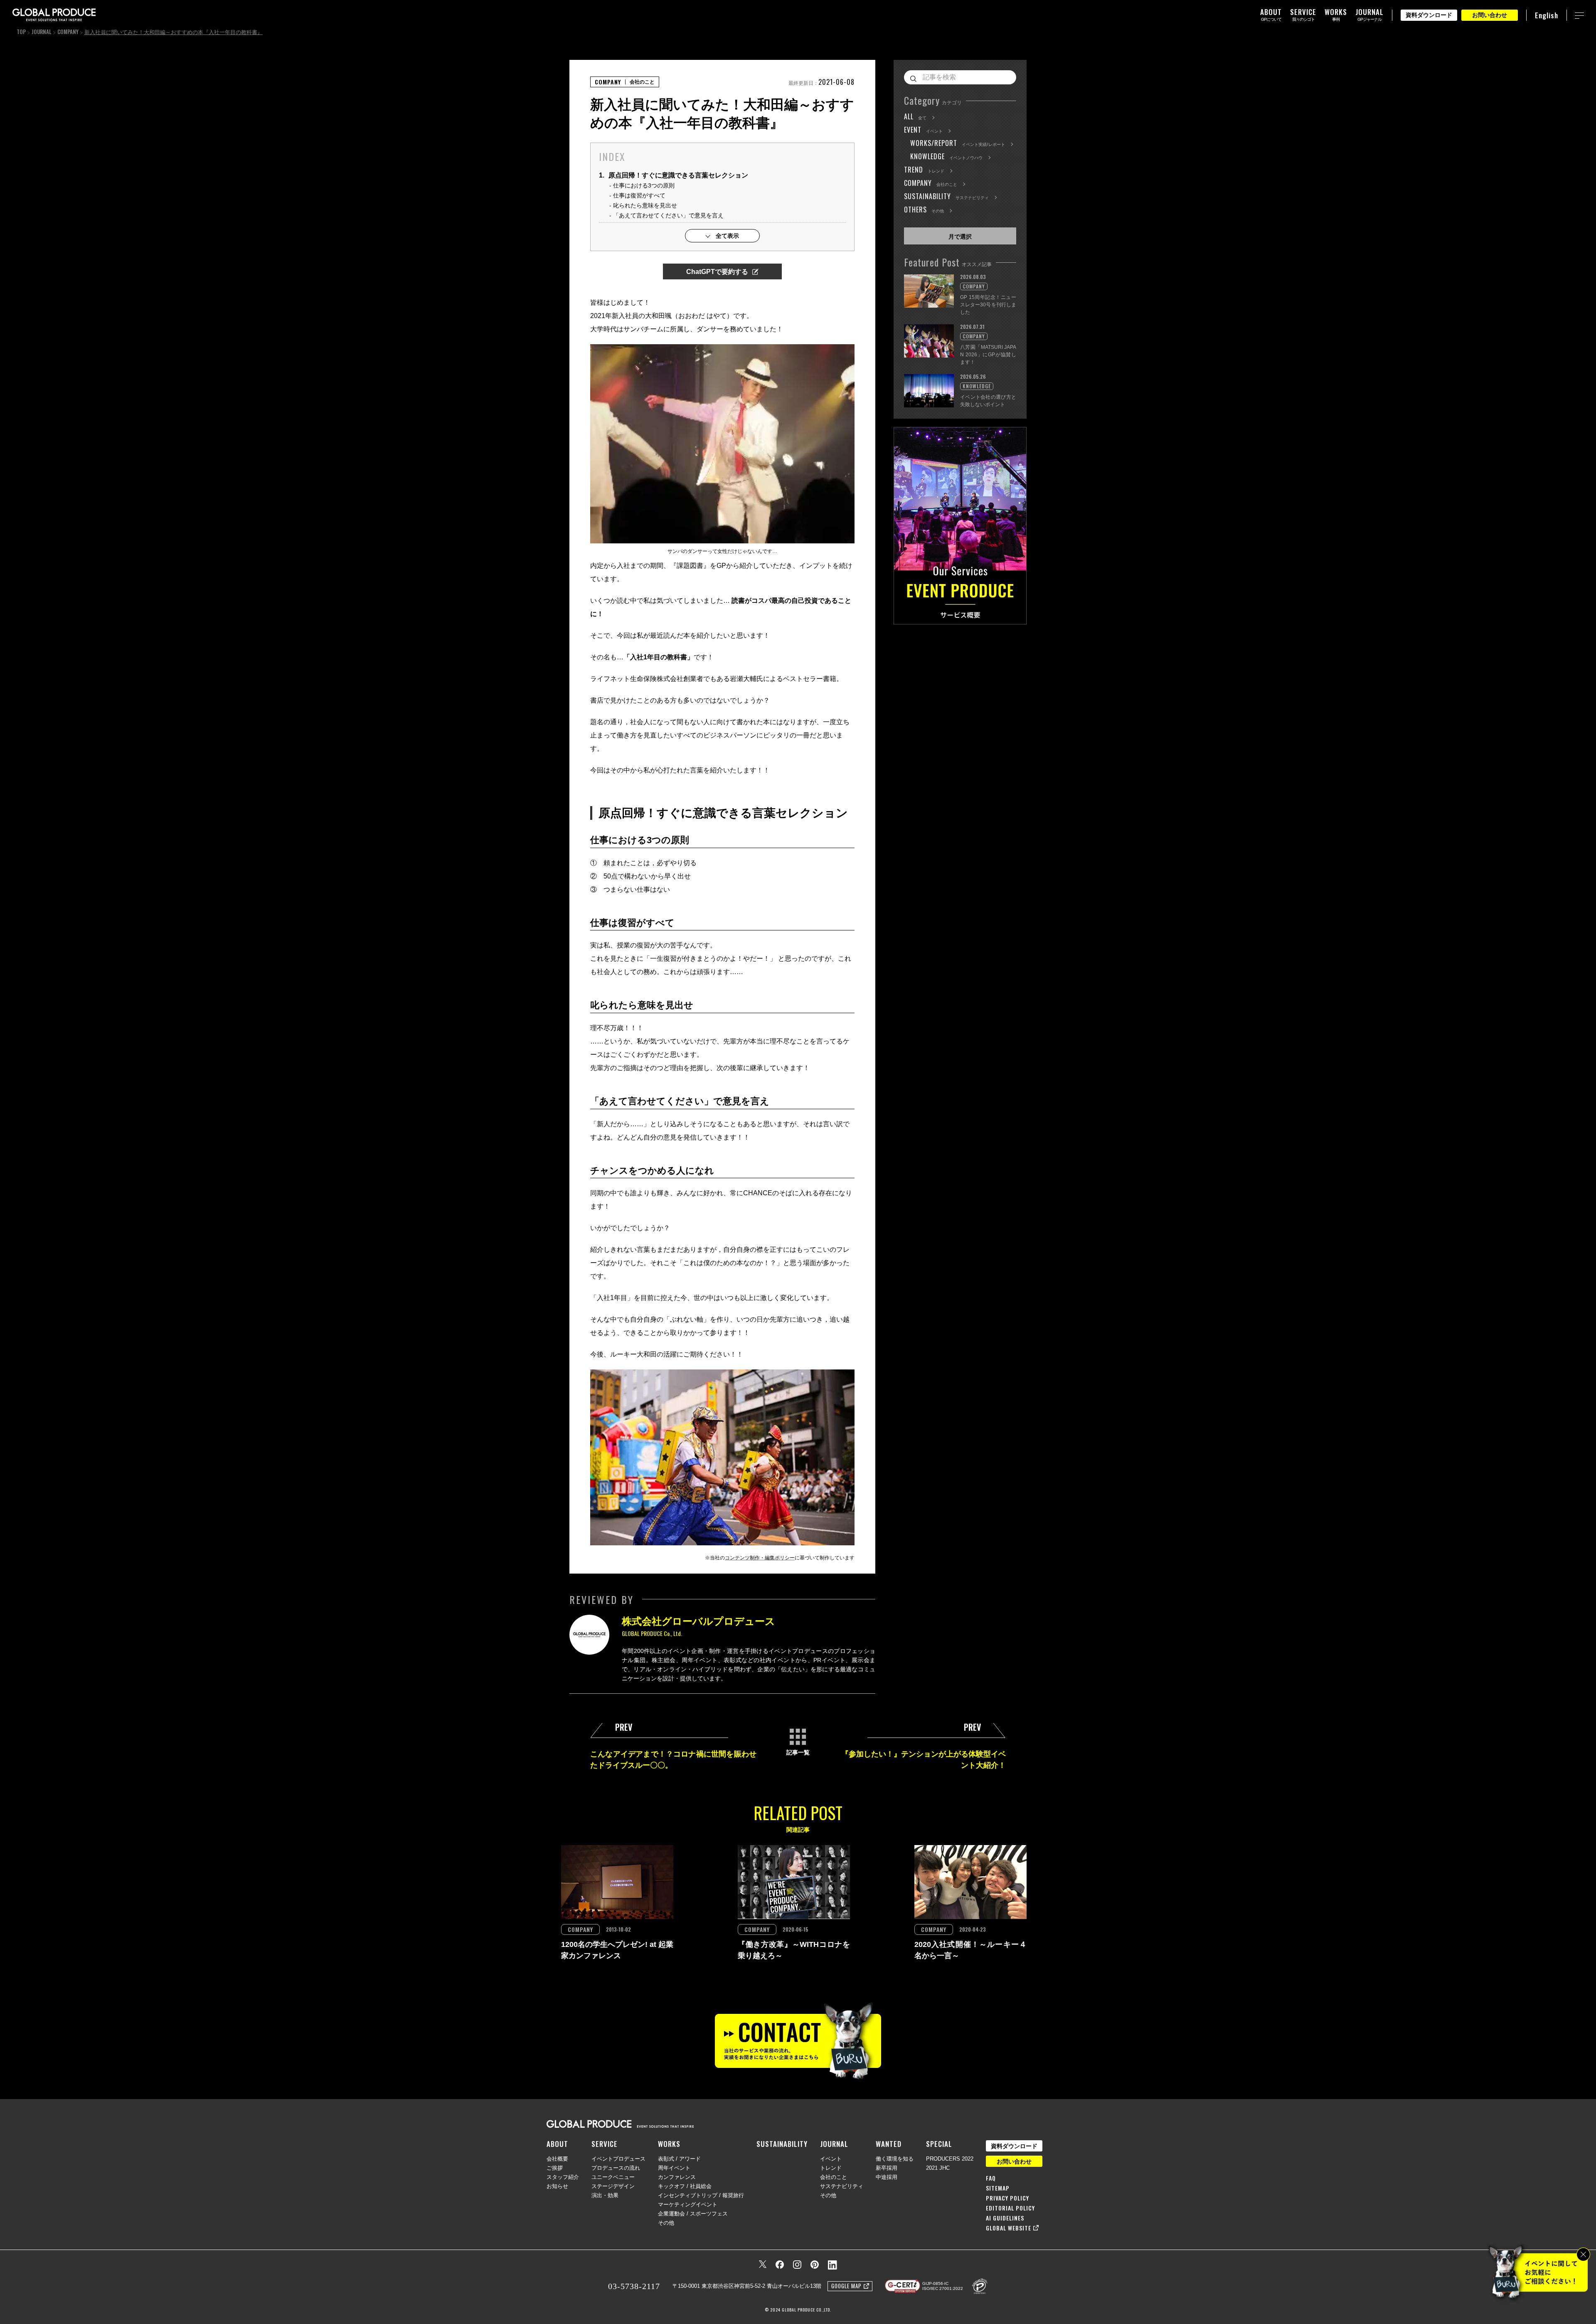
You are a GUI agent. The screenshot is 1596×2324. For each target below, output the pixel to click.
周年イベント (674, 2168)
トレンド (831, 2168)
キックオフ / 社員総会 (685, 2186)
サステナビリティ (842, 2186)
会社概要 (557, 2159)
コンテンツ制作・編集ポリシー (760, 1558)
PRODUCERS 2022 (950, 2159)
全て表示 (727, 236)
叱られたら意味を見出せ (645, 205)
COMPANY (68, 32)
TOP (21, 32)
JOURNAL (42, 32)
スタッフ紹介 (563, 2177)
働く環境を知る (895, 2159)
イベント (831, 2159)
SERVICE (605, 2144)
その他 (666, 2223)
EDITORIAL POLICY (1010, 2208)
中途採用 (887, 2177)
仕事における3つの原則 (644, 185)
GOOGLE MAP (846, 2286)
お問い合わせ (1490, 15)
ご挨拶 (555, 2168)
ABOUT (557, 2144)
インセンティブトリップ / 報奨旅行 (701, 2195)
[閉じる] (1583, 2254)
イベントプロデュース (618, 2159)
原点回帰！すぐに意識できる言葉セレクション (674, 175)
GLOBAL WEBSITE (1009, 2228)
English (1547, 15)
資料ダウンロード (1429, 15)
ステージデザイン (613, 2186)
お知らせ (557, 2186)
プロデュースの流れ (616, 2168)
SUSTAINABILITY (782, 2144)
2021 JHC (938, 2168)
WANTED (889, 2144)
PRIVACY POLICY (1007, 2198)
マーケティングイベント (688, 2204)
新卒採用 (887, 2168)
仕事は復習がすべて (639, 195)
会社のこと (834, 2177)
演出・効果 (605, 2195)
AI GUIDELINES (1005, 2218)
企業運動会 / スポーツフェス (693, 2214)
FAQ (991, 2178)
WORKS (669, 2144)
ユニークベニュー (613, 2177)
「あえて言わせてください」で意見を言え (668, 215)
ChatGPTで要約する (717, 272)
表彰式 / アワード (679, 2159)
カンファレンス (677, 2177)
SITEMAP (998, 2188)
